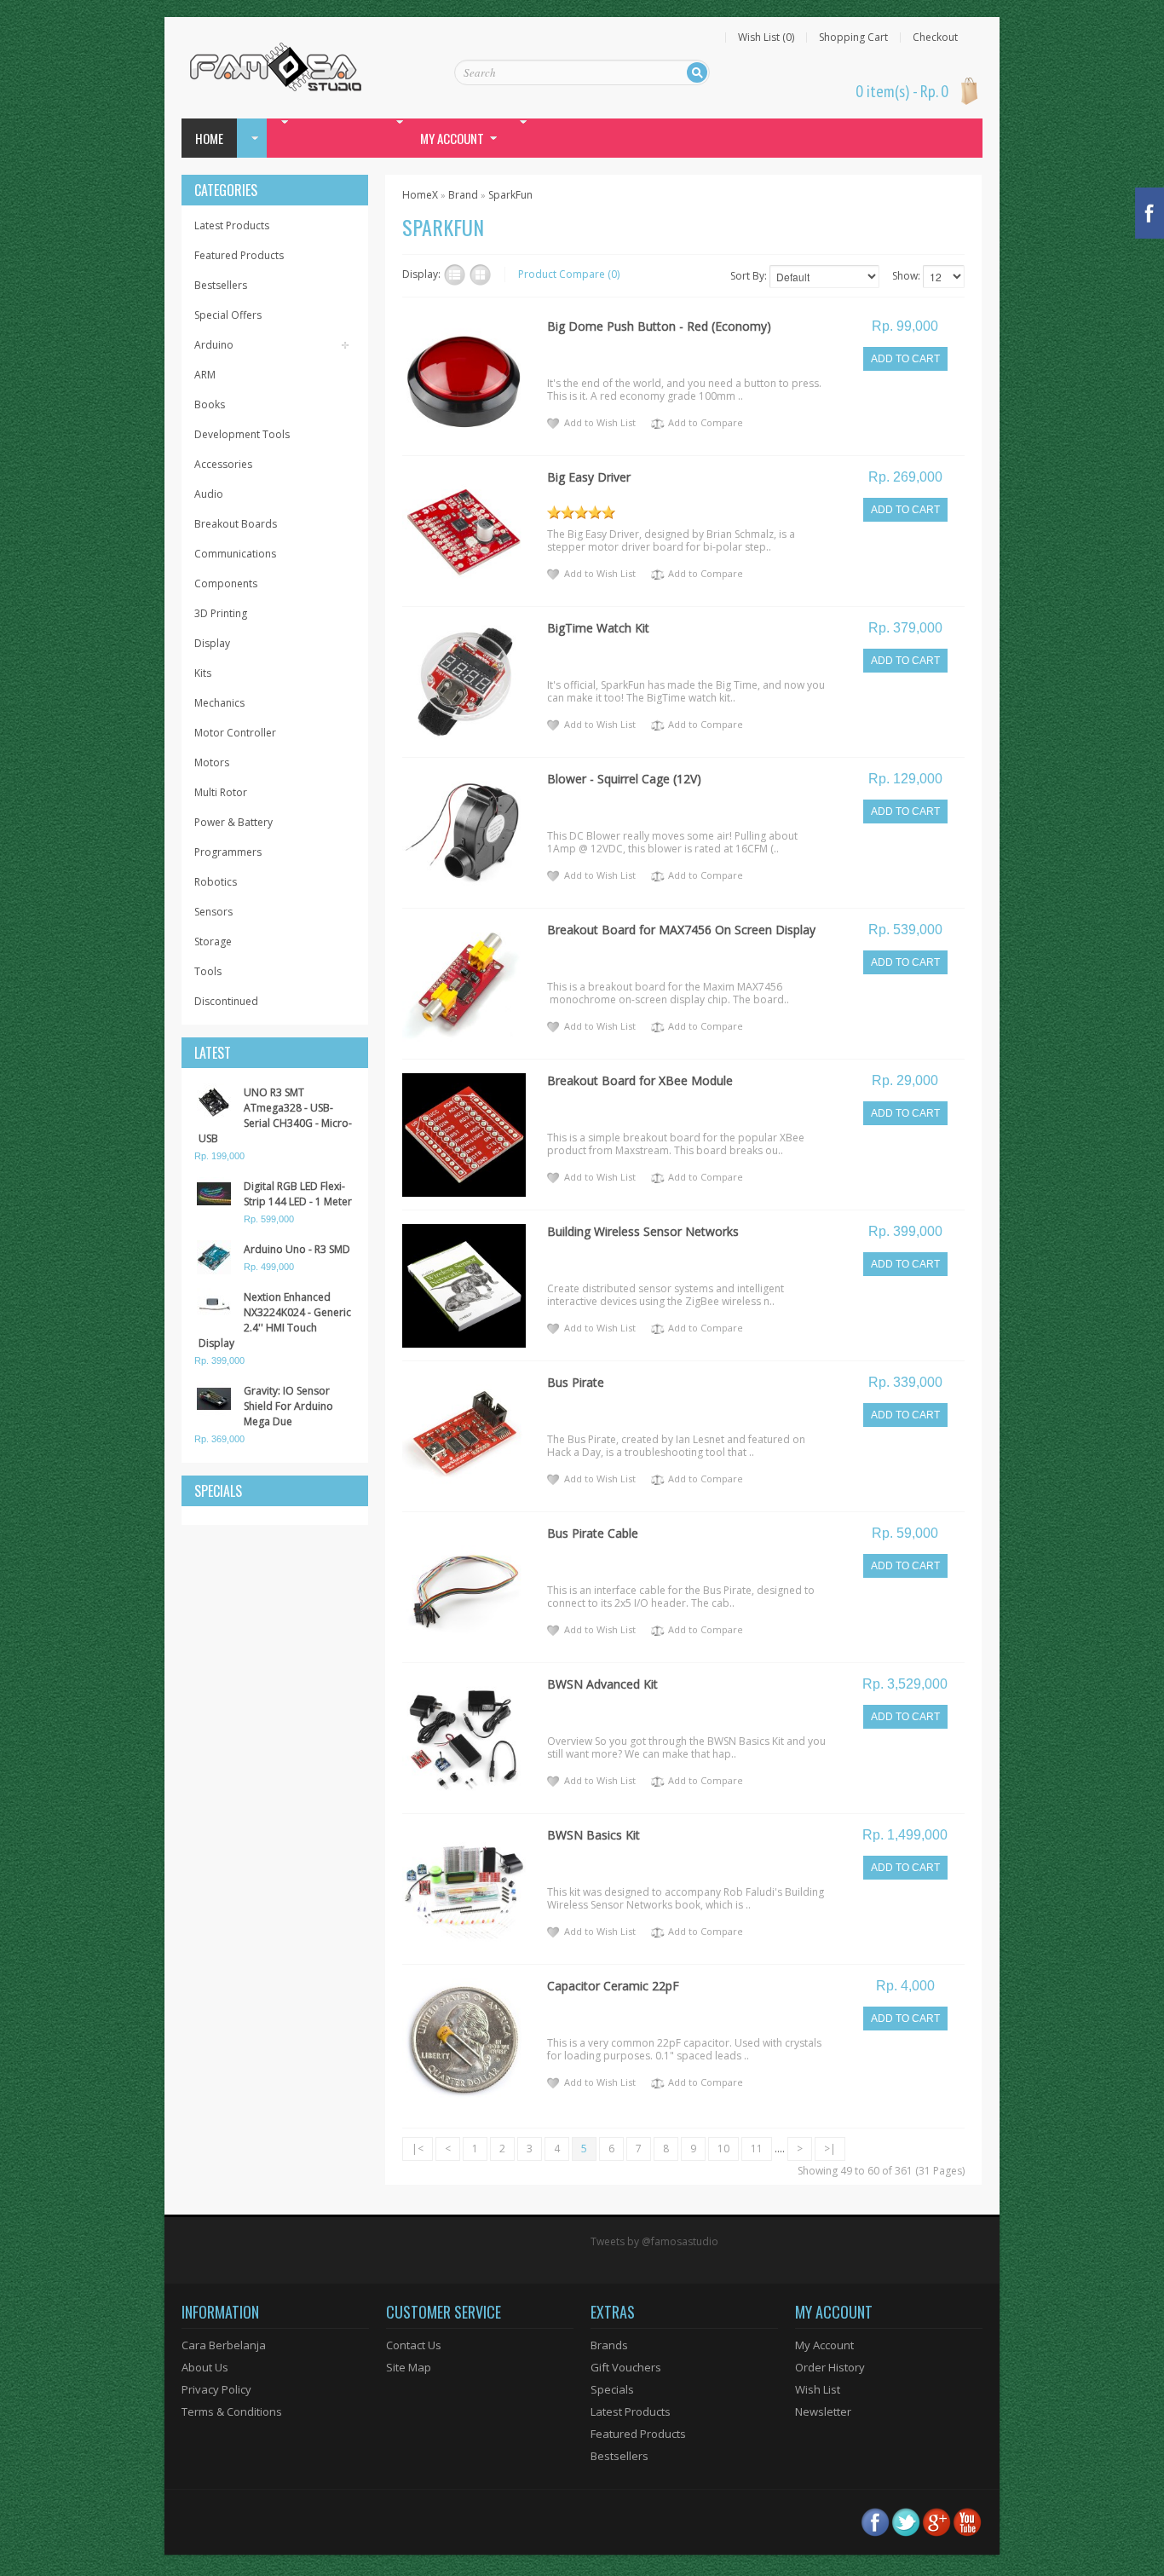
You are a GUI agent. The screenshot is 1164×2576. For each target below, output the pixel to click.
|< (418, 2149)
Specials (612, 2389)
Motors (212, 762)
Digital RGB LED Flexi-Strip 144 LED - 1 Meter (298, 1194)
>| (830, 2149)
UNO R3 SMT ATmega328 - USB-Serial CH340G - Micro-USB (275, 1115)
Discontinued (226, 1001)
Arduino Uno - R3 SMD (297, 1249)
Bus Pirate (576, 1382)
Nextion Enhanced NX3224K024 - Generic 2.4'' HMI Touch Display (275, 1320)
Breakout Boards (236, 524)
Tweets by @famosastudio (654, 2241)
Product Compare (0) (569, 274)
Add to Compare (706, 422)
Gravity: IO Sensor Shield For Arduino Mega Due (288, 1406)
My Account (824, 2345)
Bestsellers (221, 285)
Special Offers (228, 315)
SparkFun (510, 195)
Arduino (214, 345)
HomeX (420, 195)
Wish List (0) (766, 38)
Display (212, 643)
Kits (203, 673)
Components (226, 583)
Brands (609, 2345)
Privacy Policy (216, 2389)
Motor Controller (235, 733)
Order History (830, 2367)
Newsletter (823, 2411)
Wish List (818, 2389)
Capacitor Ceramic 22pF (613, 1986)
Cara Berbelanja (224, 2345)
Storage (213, 941)
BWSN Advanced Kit (602, 1684)
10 (723, 2149)
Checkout (935, 38)
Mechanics (219, 703)
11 (757, 2149)
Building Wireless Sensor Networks (643, 1231)
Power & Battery (233, 822)
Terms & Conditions (232, 2411)
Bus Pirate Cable (593, 1533)
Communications (235, 554)
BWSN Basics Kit (594, 1835)
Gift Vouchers (626, 2367)
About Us (205, 2367)
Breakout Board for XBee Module (640, 1080)
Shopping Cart (853, 38)
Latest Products (232, 225)
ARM (205, 375)
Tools (208, 971)
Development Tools (242, 434)
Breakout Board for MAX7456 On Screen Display (681, 930)
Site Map (409, 2367)
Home (209, 138)
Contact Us (414, 2345)
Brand (463, 195)
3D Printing (221, 613)
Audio (209, 494)
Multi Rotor (221, 792)
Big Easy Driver (589, 477)
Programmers (228, 852)
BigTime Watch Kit (598, 628)
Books (210, 404)
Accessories (223, 464)
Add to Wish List (600, 422)
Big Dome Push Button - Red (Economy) (659, 326)
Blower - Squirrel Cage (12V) (624, 779)
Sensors (213, 912)
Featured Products (239, 255)
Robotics (216, 882)
